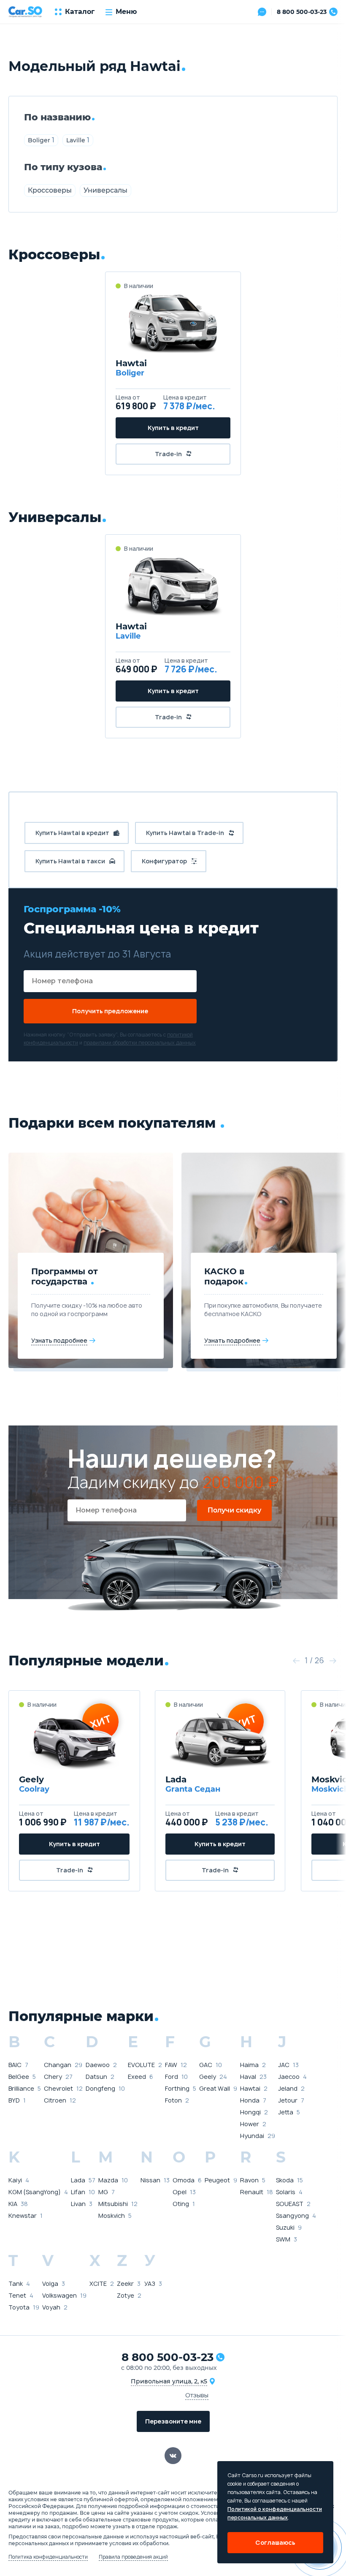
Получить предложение (110, 1011)
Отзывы (197, 2395)
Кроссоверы (50, 190)
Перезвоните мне (173, 2421)
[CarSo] (25, 12)
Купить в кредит (173, 428)
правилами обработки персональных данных (140, 1043)
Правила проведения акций (133, 2557)
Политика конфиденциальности (48, 2557)
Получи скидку (234, 1510)
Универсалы (105, 190)
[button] (296, 1661)
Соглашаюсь (275, 2542)
